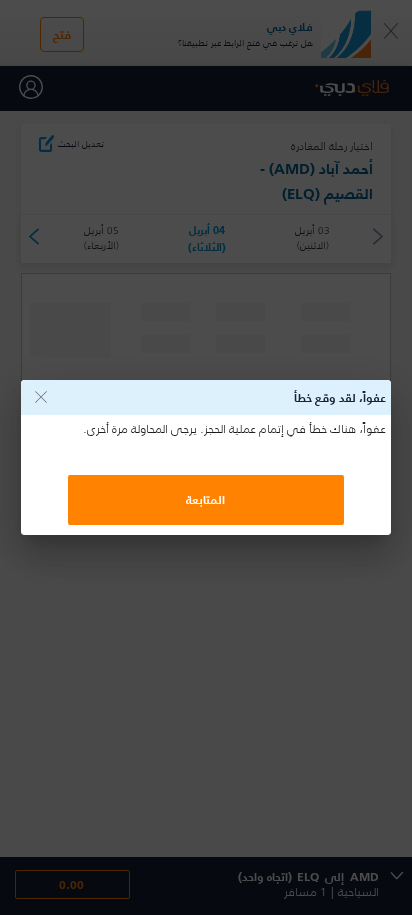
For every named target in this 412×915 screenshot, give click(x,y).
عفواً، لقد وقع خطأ (340, 397)
